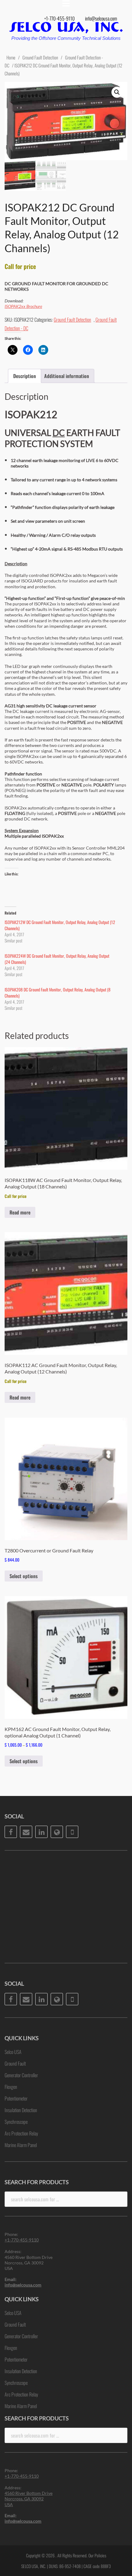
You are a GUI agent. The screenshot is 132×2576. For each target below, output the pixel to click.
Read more (20, 1212)
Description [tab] (25, 376)
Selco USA (13, 2052)
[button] (117, 92)
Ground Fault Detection (40, 57)
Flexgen (11, 2087)
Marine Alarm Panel (21, 2145)
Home (11, 57)
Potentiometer (16, 2098)
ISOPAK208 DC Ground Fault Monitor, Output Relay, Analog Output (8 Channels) (58, 993)
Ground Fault (15, 2063)
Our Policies (97, 2555)
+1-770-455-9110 (59, 18)
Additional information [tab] (67, 376)
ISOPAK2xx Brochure (23, 306)
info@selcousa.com (101, 18)
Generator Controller (21, 2075)
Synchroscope (16, 2122)
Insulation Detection (21, 2110)
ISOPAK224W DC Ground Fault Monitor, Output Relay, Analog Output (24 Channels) (57, 959)
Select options (24, 1576)
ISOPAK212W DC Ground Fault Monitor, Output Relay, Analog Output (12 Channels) (60, 925)
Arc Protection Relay (21, 2133)
